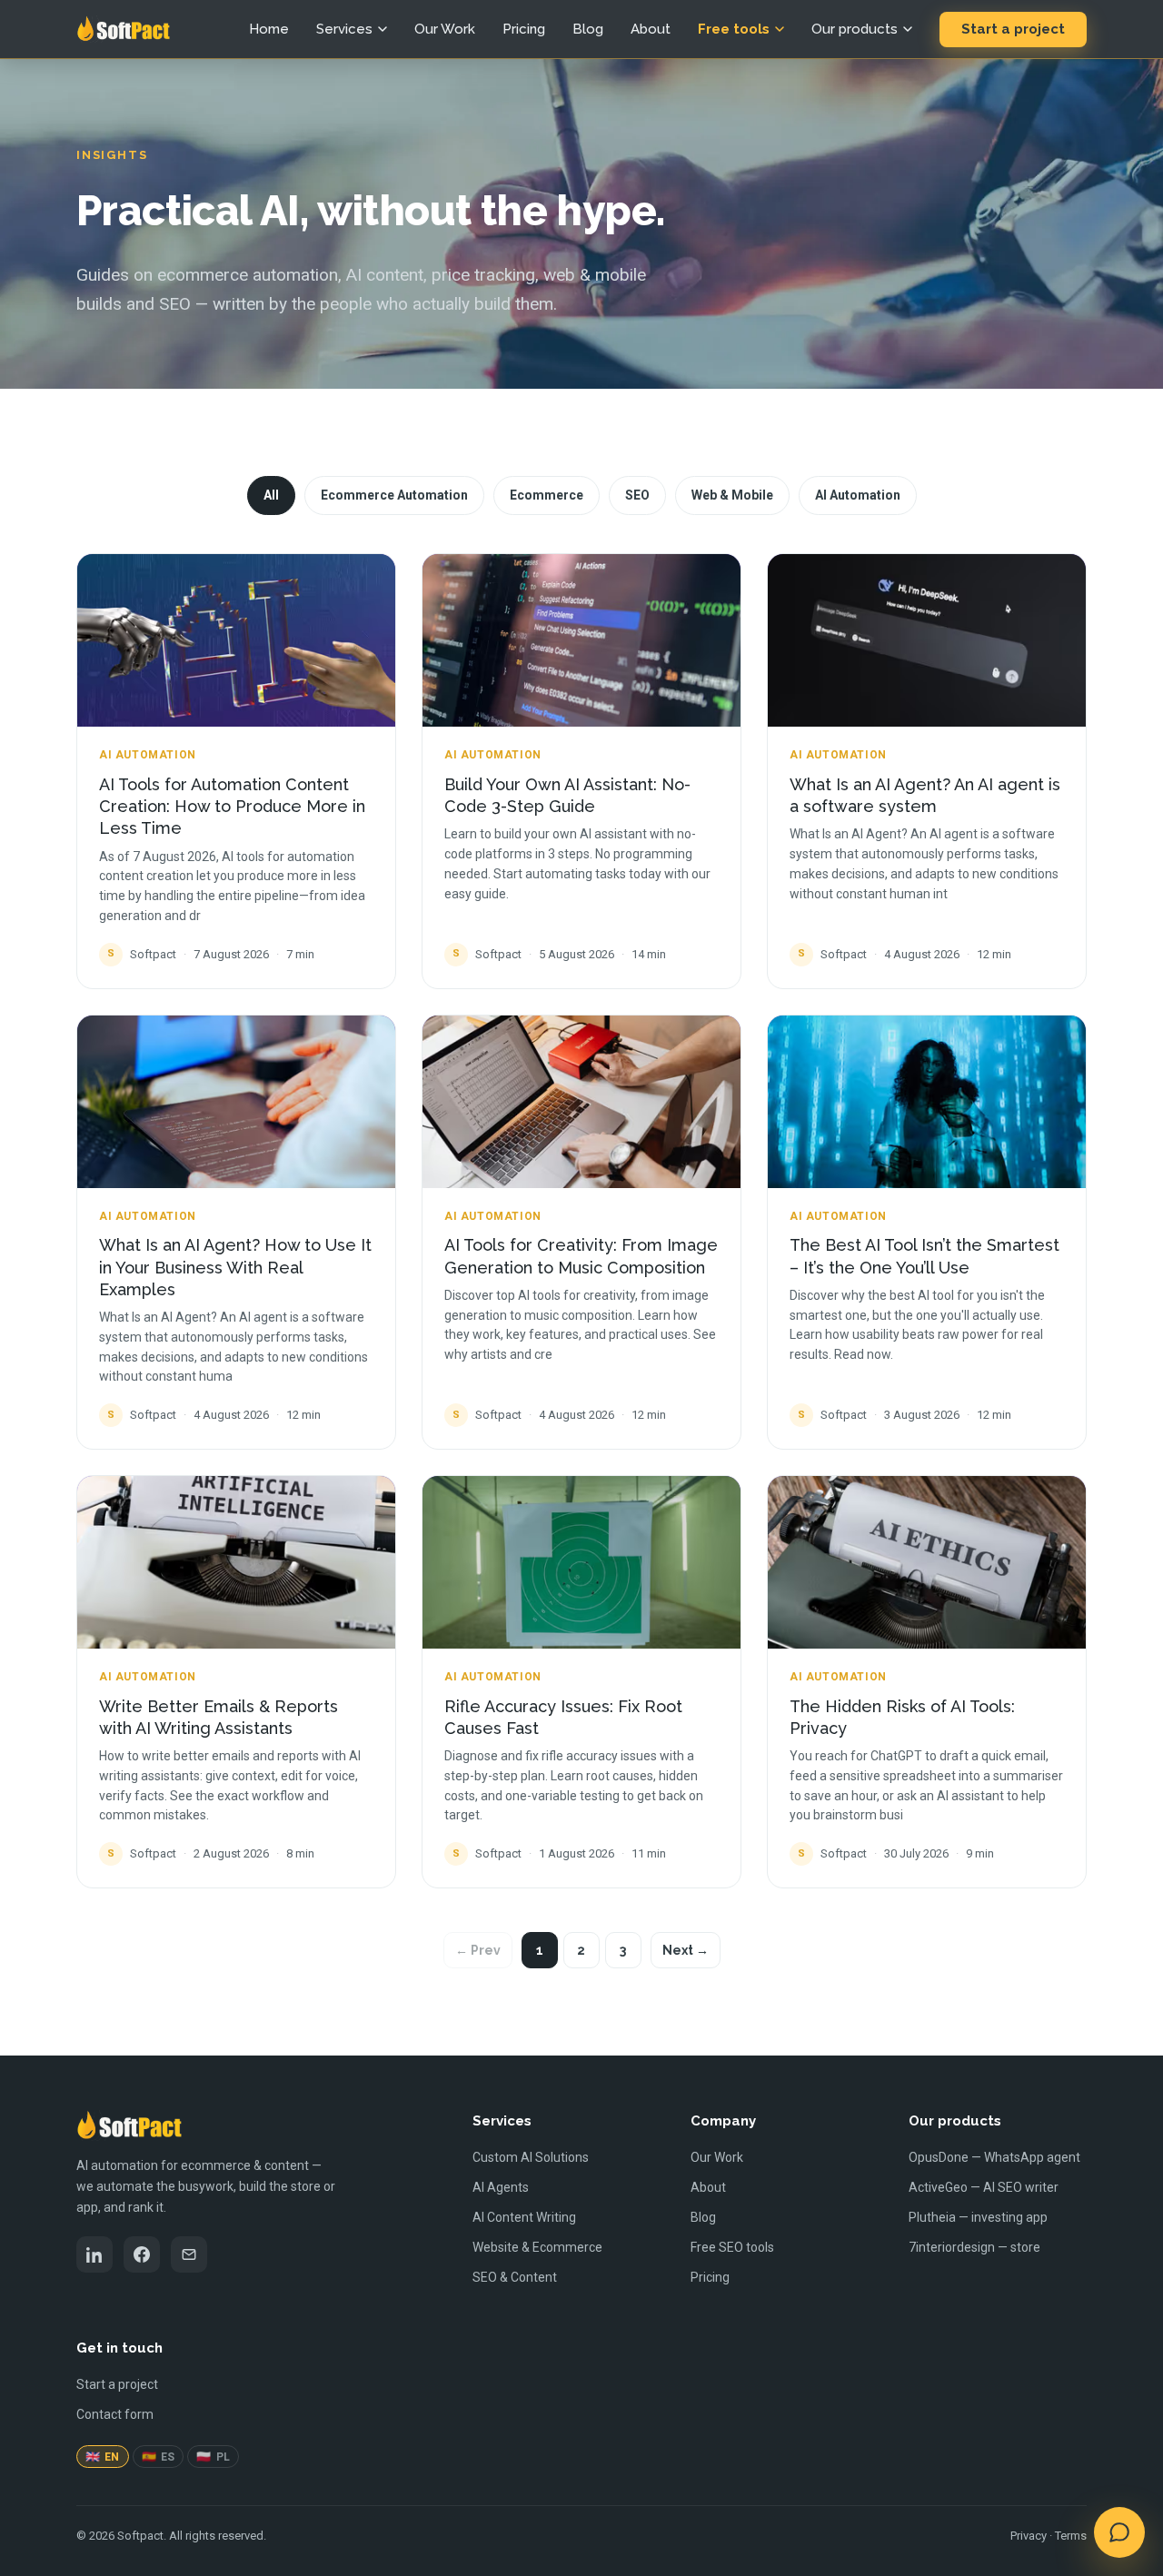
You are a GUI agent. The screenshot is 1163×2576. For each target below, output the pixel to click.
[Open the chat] (1119, 2532)
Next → (686, 1950)
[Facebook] (142, 2254)
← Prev (478, 1950)
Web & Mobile (732, 495)
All (271, 495)
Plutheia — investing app (978, 2217)
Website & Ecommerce (537, 2247)
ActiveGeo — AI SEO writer (984, 2187)
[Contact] (189, 2254)
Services (344, 29)
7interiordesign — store (974, 2247)
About (651, 29)
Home (269, 29)
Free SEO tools (732, 2247)
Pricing (524, 29)
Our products (855, 29)
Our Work (445, 29)
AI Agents (501, 2187)
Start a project (1013, 29)
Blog (588, 29)
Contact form (115, 2414)
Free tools (734, 29)
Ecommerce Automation (394, 495)
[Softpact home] (123, 29)
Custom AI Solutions (531, 2157)
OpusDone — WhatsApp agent (994, 2157)
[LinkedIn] (94, 2254)
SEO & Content (515, 2277)
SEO (637, 495)
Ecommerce (547, 495)
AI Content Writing (524, 2217)
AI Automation (858, 495)
